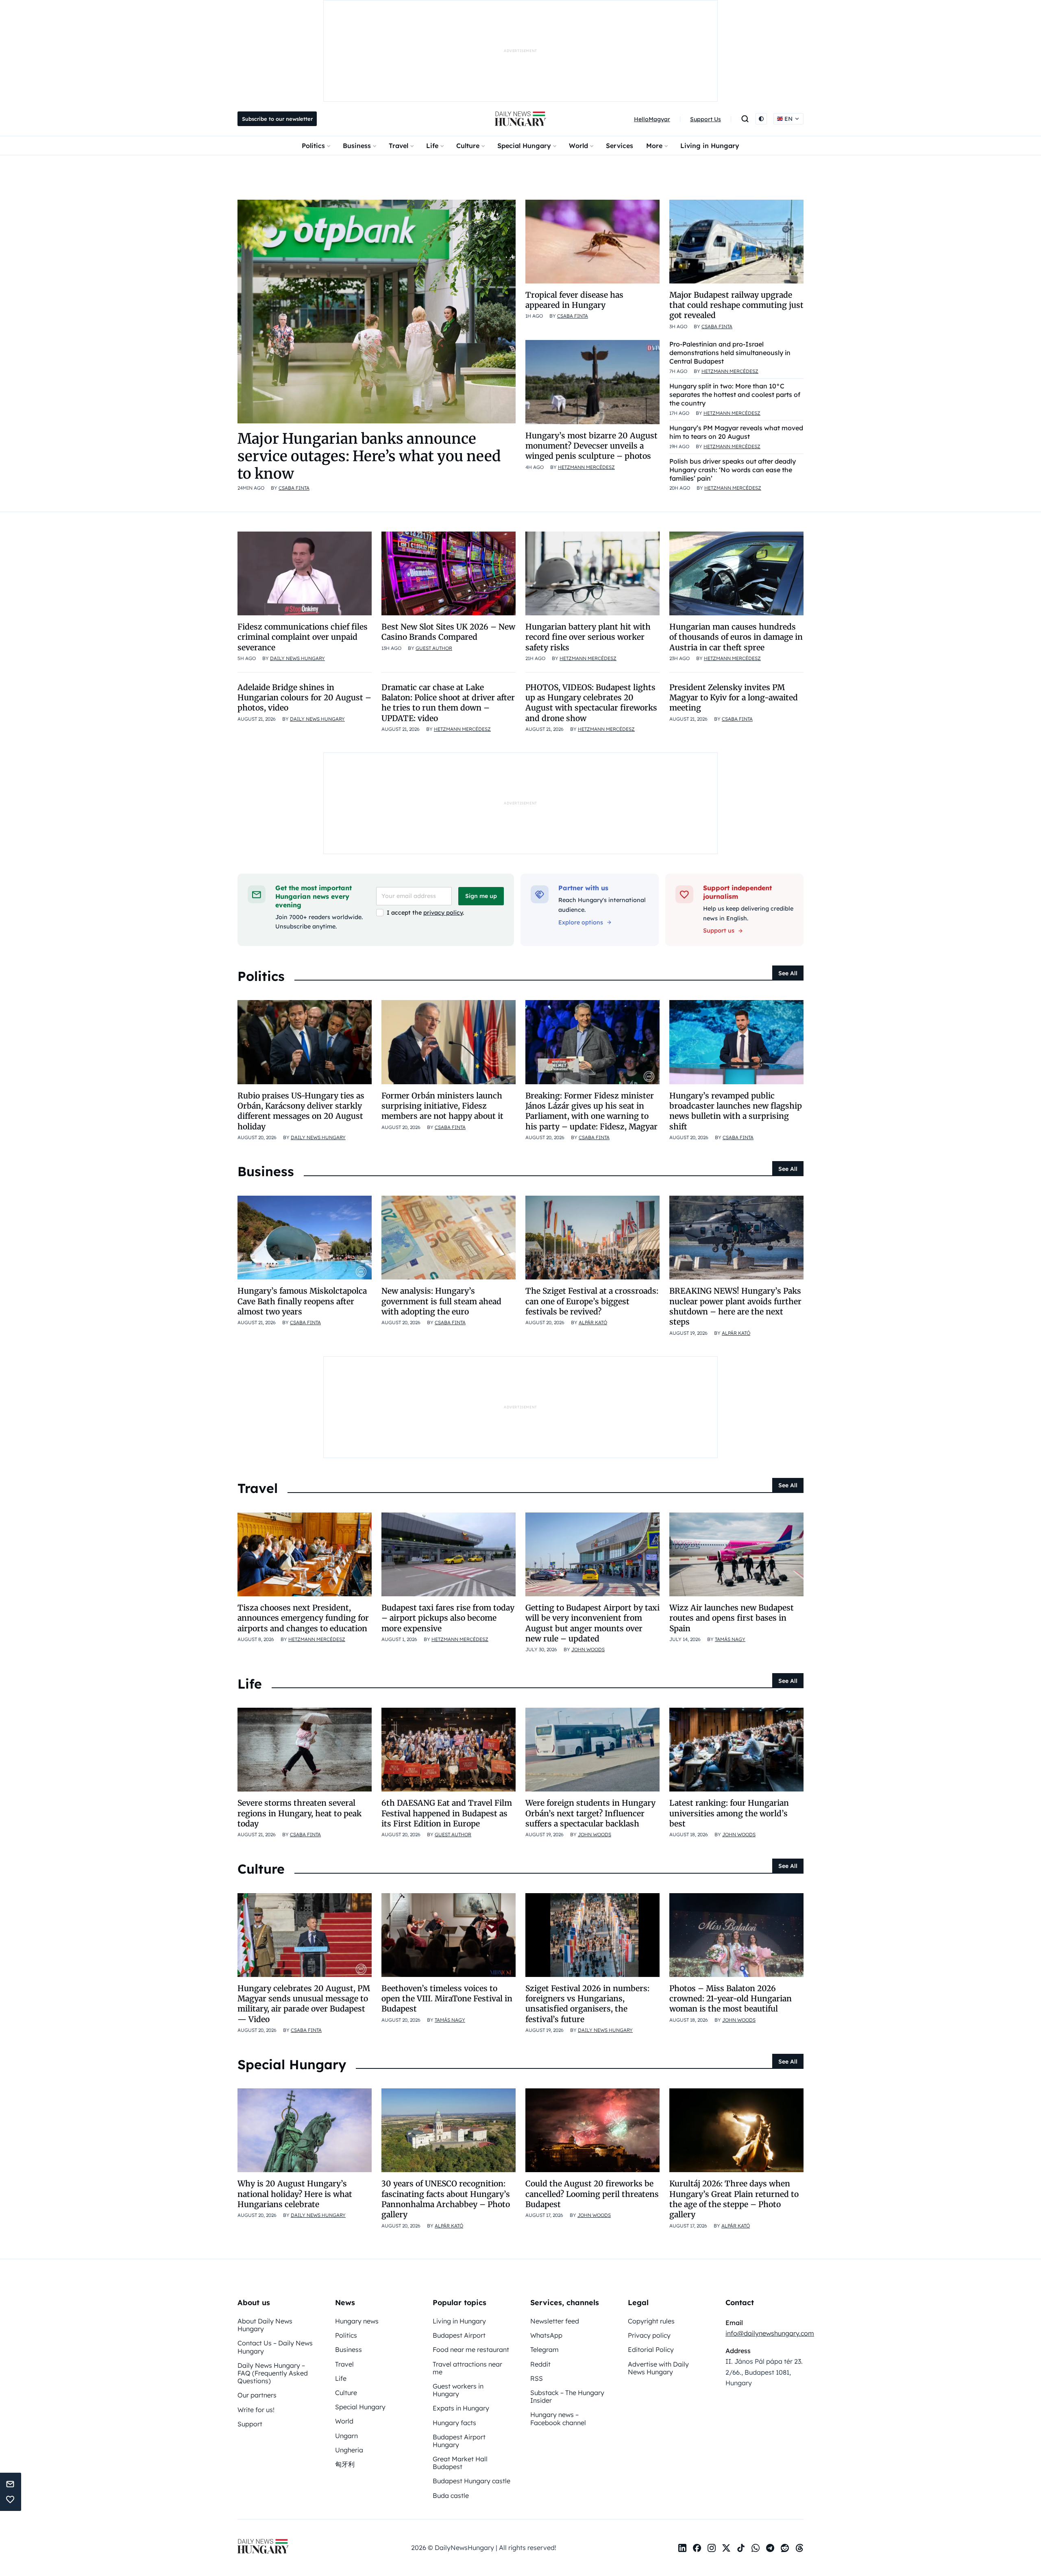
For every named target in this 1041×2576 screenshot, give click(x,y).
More (654, 146)
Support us (719, 931)
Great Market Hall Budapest (460, 2463)
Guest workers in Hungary (458, 2390)
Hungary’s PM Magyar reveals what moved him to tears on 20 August (736, 432)
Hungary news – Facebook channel (558, 2418)
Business (357, 146)
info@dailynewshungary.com (770, 2333)
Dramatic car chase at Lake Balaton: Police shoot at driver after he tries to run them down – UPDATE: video (448, 703)
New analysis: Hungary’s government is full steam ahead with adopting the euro (441, 1301)
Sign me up (481, 896)
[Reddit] (785, 2548)
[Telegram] (770, 2548)
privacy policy (443, 913)
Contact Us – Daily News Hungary (275, 2347)
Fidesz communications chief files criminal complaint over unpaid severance (303, 637)
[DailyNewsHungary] (520, 119)
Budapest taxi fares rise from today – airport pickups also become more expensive (448, 1618)
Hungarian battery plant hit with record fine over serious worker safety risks (588, 637)
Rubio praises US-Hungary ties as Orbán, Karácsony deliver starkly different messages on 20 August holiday (301, 1111)
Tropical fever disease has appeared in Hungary (574, 300)
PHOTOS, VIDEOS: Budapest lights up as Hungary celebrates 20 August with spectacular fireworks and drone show (591, 703)
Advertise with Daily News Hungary (658, 2368)
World (578, 146)
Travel (399, 146)
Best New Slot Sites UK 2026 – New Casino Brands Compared (448, 632)
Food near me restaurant (471, 2349)
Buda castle (451, 2495)
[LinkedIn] (682, 2548)
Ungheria (349, 2450)
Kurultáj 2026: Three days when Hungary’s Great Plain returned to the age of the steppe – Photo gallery (734, 2199)
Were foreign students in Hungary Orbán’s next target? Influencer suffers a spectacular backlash (590, 1813)
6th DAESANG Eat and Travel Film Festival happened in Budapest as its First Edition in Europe (447, 1813)
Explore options (581, 922)
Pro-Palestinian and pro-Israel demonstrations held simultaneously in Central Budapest (730, 353)
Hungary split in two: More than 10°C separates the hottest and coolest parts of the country (735, 394)
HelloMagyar (652, 119)
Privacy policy (649, 2335)
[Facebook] (697, 2548)
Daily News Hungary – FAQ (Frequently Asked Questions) (273, 2373)
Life (432, 146)
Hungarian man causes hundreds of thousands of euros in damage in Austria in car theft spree (736, 637)
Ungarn (346, 2436)
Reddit (540, 2364)
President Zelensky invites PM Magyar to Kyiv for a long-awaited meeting (734, 698)
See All (788, 973)
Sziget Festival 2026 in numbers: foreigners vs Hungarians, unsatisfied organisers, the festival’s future (587, 2004)
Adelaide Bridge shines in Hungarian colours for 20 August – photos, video (304, 698)
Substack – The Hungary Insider (567, 2396)
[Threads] (799, 2548)
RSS (537, 2378)
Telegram (544, 2349)
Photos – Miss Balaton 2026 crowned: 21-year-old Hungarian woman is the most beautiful (731, 1999)
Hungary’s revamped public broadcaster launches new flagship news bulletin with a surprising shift (736, 1111)
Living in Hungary (710, 146)
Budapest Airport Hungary (459, 2441)
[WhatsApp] (756, 2548)
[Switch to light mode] (761, 119)
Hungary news (357, 2321)
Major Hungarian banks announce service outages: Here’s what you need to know (369, 456)
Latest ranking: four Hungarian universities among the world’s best (729, 1813)
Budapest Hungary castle (471, 2481)
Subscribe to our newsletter (277, 119)
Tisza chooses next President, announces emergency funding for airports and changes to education (303, 1618)
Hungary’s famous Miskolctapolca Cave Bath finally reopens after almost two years (302, 1301)
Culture (468, 146)
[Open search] (745, 119)
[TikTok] (741, 2548)
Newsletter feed (555, 2321)
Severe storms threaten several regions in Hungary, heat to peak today (299, 1813)
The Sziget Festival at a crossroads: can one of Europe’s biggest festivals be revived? (592, 1301)
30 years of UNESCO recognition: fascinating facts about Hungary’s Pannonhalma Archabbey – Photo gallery (446, 2199)
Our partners (257, 2395)
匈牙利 (345, 2464)
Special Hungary (524, 146)
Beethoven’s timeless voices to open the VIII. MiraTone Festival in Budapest (447, 1999)
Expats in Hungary (461, 2408)
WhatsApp (546, 2335)
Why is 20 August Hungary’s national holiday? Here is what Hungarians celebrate (295, 2194)
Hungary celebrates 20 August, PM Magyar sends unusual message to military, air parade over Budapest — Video (304, 2004)
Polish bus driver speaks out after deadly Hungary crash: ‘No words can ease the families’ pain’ (733, 470)
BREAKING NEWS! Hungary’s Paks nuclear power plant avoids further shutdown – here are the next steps (735, 1306)
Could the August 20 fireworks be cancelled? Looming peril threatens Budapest (592, 2194)
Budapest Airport (459, 2335)
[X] (726, 2548)
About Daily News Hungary (265, 2325)
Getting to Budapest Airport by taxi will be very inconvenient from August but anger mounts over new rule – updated (592, 1623)
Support (250, 2424)
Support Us (706, 119)
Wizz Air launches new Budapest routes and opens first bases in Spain (732, 1618)
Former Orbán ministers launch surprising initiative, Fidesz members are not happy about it (442, 1106)
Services (620, 146)
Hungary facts (454, 2423)
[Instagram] (712, 2548)
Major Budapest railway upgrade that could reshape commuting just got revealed (736, 305)
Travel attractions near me (467, 2368)
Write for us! (256, 2410)
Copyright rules (651, 2321)
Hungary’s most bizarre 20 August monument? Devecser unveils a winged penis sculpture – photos (591, 446)
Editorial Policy (651, 2349)
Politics (313, 146)
